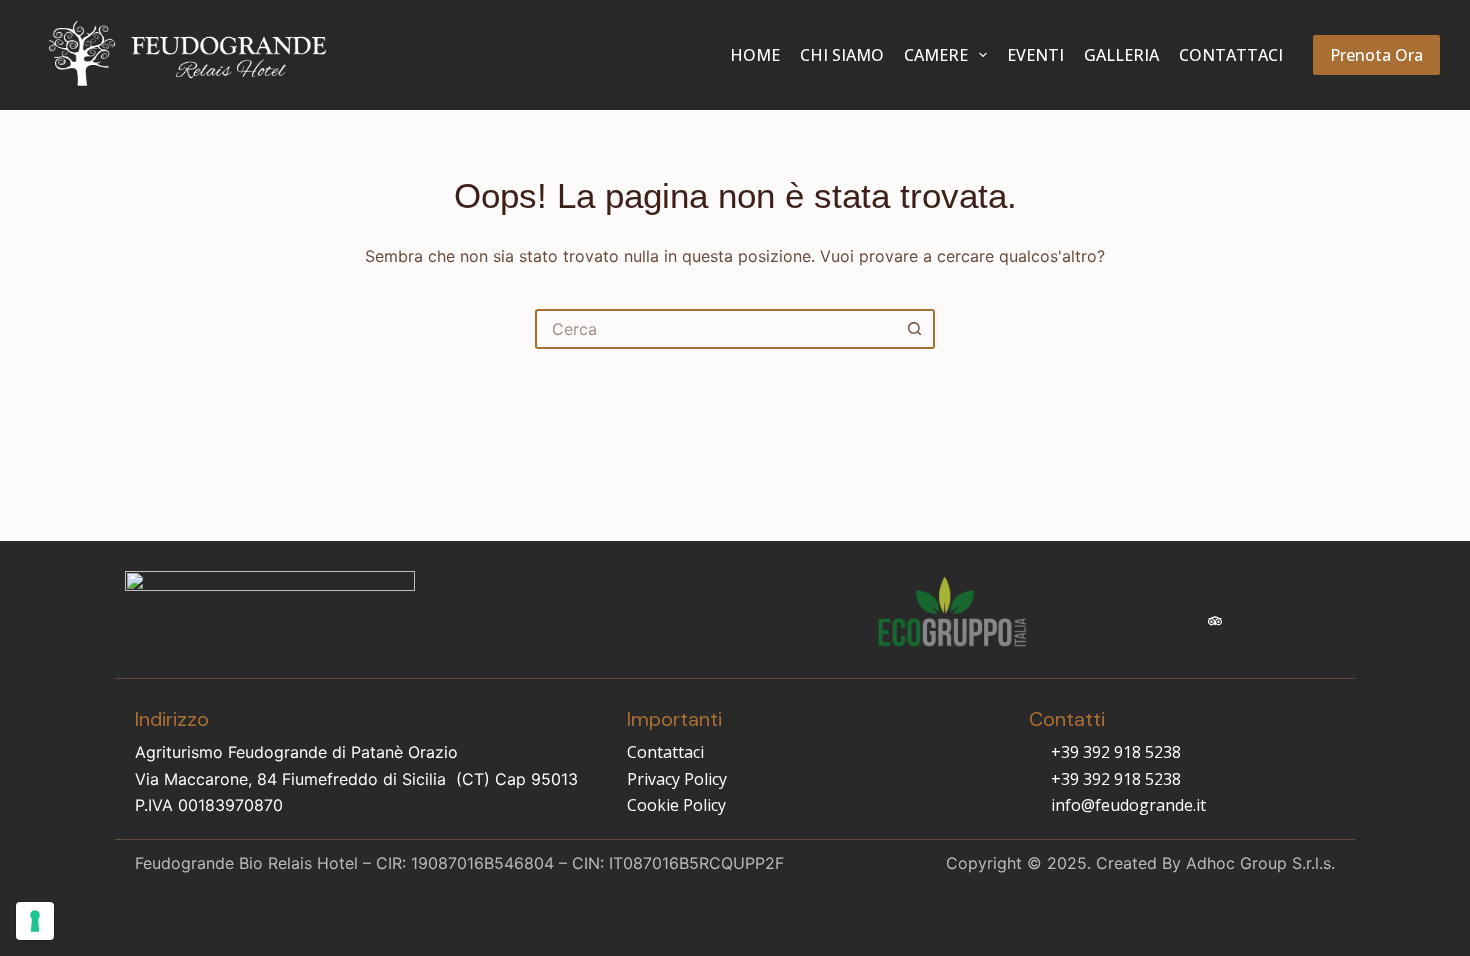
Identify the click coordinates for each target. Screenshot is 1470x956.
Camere (936, 55)
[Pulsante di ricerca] (915, 329)
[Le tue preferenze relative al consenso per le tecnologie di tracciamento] (35, 921)
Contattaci (1231, 55)
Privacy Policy (677, 779)
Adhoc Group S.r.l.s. (1260, 863)
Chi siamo (842, 55)
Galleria (1121, 55)
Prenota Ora (1376, 55)
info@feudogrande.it (1128, 805)
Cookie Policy (676, 805)
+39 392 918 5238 (1116, 752)
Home (755, 55)
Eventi (1035, 55)
